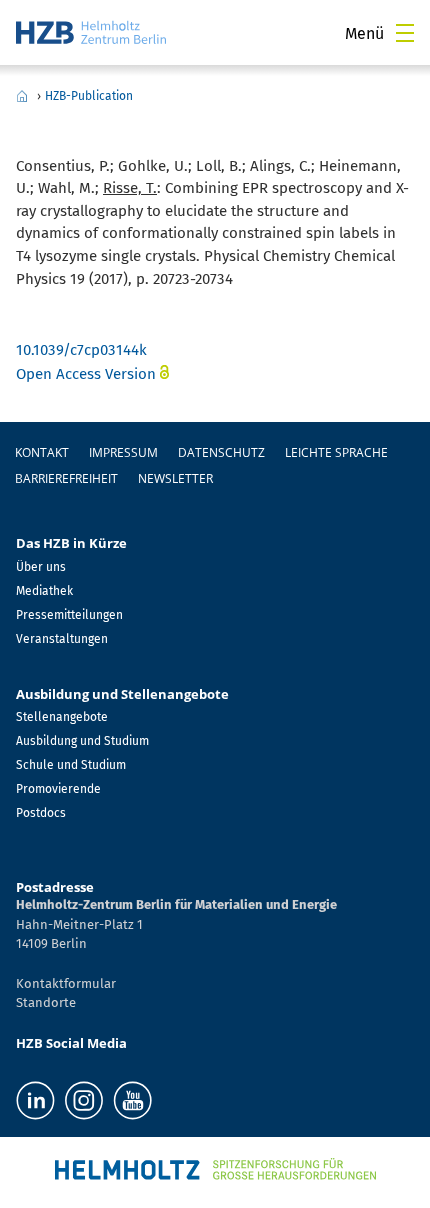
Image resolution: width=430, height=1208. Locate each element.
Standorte (46, 1002)
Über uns (41, 567)
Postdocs (41, 813)
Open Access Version (86, 374)
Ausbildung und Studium (82, 741)
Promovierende (58, 789)
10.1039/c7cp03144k (81, 350)
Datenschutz (221, 452)
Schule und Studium (71, 765)
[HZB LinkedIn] (35, 1100)
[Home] (91, 32)
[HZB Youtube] (132, 1100)
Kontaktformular (66, 983)
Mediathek (44, 591)
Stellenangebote (62, 717)
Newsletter (175, 478)
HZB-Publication (89, 96)
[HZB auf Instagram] (84, 1100)
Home (22, 96)
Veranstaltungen (62, 639)
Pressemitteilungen (69, 615)
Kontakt (42, 452)
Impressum (123, 452)
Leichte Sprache (336, 452)
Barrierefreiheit (66, 478)
